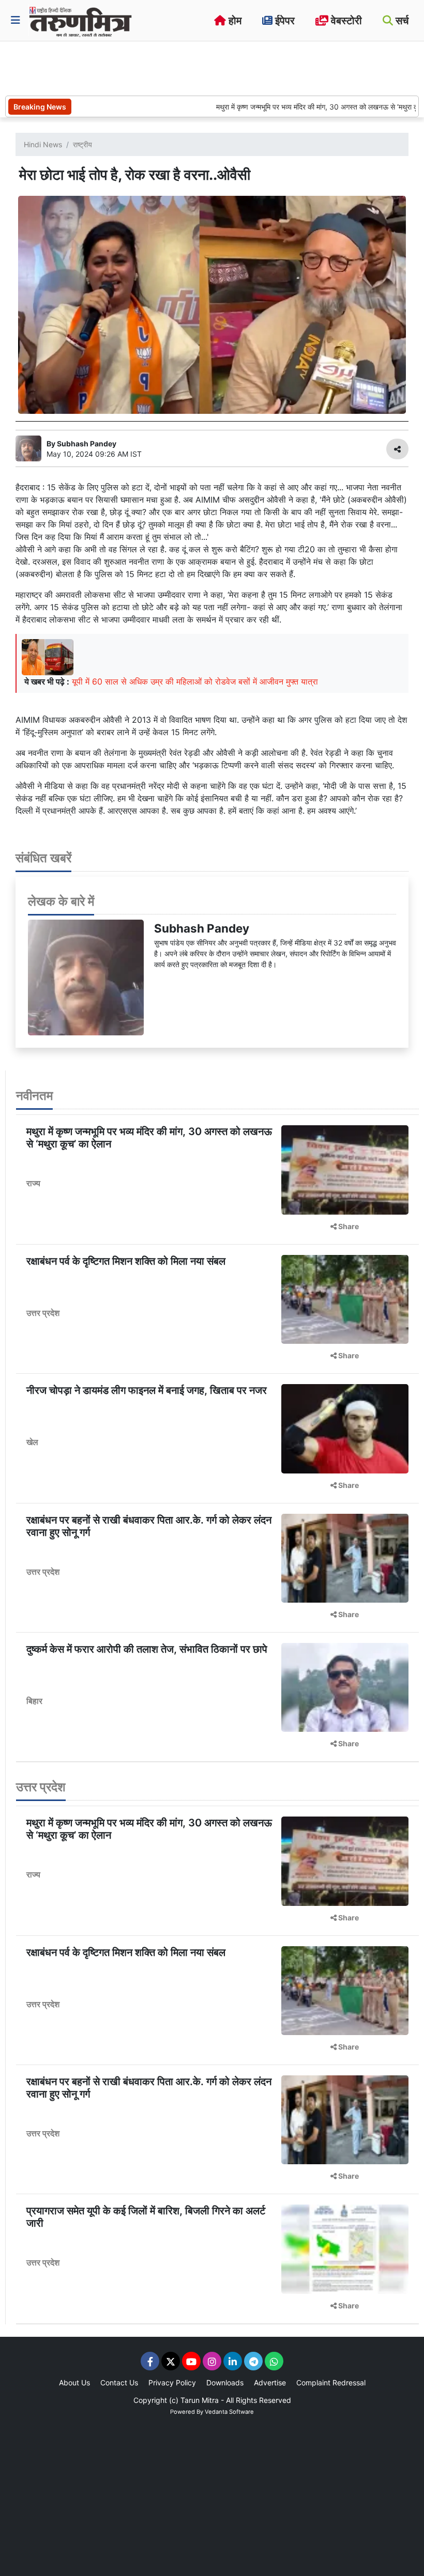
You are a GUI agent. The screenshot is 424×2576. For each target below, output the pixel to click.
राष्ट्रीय (82, 144)
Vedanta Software (229, 2412)
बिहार (34, 1701)
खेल (32, 1442)
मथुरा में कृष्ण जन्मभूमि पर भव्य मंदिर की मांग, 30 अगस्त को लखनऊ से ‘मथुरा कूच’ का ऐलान (298, 107)
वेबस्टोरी (345, 21)
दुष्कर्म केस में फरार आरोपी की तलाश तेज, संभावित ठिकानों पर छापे (147, 1649)
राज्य (33, 1183)
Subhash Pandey (202, 928)
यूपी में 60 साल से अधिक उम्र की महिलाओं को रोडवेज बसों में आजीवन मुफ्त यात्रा (195, 681)
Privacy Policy (172, 2383)
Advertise (270, 2383)
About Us (74, 2383)
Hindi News (43, 144)
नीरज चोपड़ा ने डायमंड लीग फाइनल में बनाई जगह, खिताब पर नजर (147, 1390)
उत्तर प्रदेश (43, 1313)
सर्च (401, 21)
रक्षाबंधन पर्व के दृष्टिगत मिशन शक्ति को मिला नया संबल (126, 1261)
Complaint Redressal (331, 2383)
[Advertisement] (193, 67)
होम (234, 21)
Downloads (225, 2383)
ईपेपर (284, 21)
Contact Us (119, 2383)
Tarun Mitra (200, 2400)
